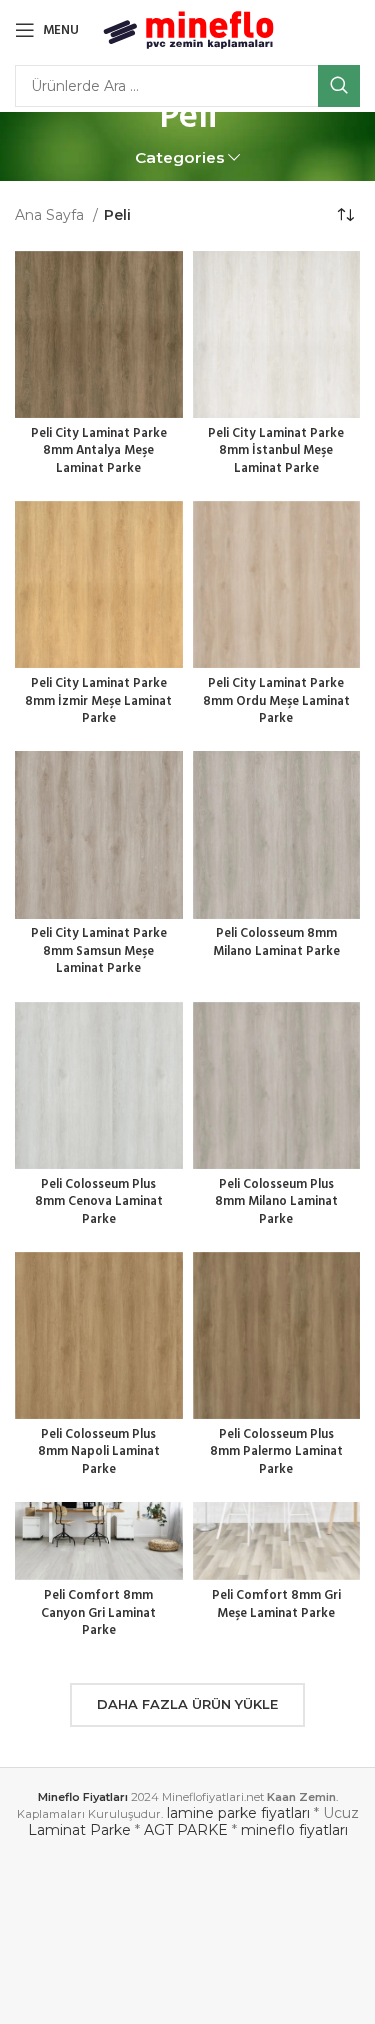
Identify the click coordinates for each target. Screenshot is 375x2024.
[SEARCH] (339, 86)
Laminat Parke (79, 1830)
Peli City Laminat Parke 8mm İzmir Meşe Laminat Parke (98, 701)
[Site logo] (188, 29)
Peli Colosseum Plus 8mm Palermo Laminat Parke (276, 1452)
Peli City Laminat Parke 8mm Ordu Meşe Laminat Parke (276, 701)
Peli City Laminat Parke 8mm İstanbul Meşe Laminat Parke (276, 451)
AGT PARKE (186, 1830)
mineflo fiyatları (294, 1830)
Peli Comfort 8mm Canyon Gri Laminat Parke (98, 1613)
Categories (180, 157)
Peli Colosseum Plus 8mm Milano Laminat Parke (276, 1202)
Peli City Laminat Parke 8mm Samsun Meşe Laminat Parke (99, 951)
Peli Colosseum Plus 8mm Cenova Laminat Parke (99, 1202)
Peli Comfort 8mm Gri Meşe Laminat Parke (276, 1605)
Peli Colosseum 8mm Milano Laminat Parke (276, 943)
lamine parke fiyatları (238, 1813)
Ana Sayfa (51, 215)
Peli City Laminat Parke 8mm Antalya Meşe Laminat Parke (99, 451)
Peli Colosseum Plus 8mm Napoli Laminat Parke (99, 1452)
